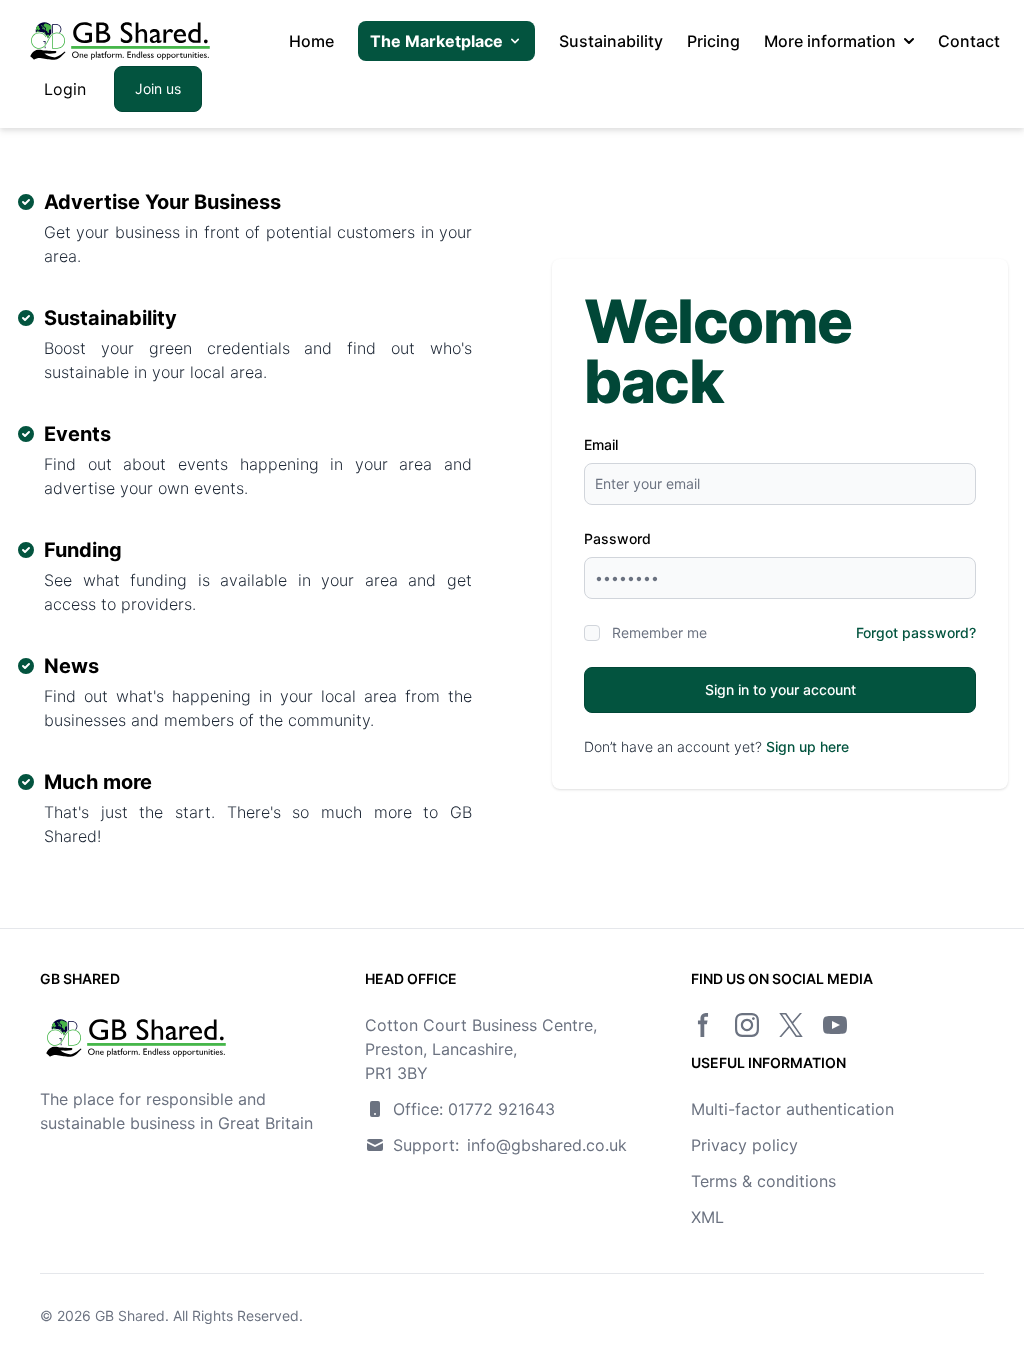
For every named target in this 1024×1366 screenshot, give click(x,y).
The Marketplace (436, 41)
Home (311, 41)
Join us (158, 88)
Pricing (713, 41)
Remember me (659, 632)
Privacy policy (744, 1145)
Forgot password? (916, 632)
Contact (969, 41)
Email (601, 444)
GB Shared (130, 1315)
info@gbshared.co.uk (547, 1145)
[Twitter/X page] (791, 1025)
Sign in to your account (780, 689)
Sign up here (807, 746)
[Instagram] (747, 1025)
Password (617, 538)
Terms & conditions (763, 1181)
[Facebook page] (703, 1025)
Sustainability (611, 41)
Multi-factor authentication (792, 1109)
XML (707, 1217)
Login (65, 89)
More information (830, 41)
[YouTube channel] (835, 1025)
